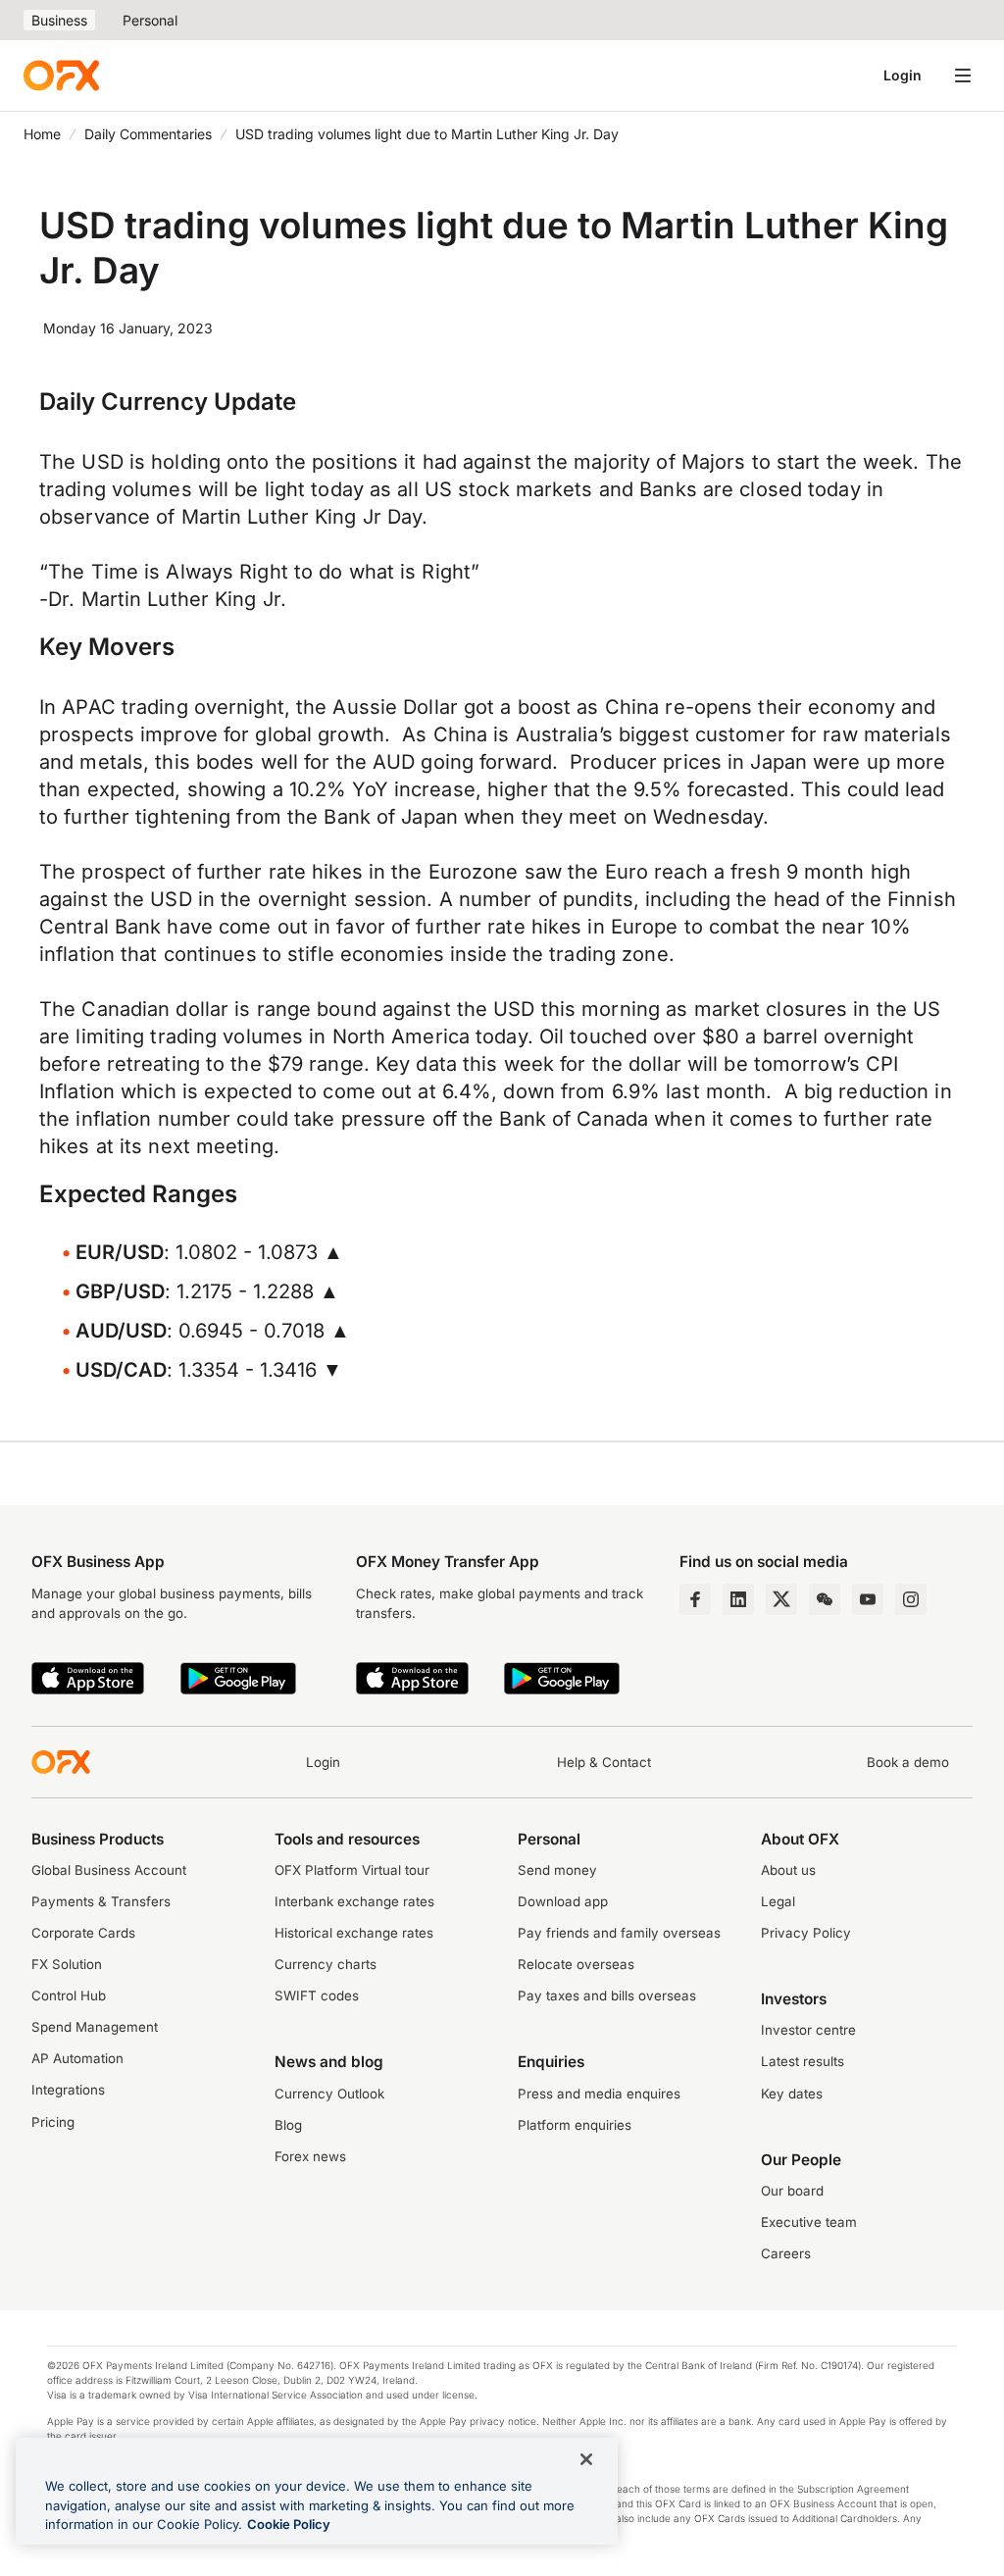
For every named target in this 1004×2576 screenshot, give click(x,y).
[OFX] (61, 76)
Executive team (809, 2222)
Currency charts (326, 1964)
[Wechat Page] (825, 1599)
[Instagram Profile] (911, 1599)
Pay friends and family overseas (619, 1933)
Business (59, 20)
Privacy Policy (806, 1933)
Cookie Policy (289, 2524)
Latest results (803, 2061)
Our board (792, 2191)
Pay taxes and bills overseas (607, 1995)
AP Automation (77, 2058)
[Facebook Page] (695, 1599)
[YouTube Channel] (868, 1599)
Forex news (310, 2156)
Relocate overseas (576, 1964)
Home (42, 134)
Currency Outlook (329, 2094)
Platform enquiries (575, 2125)
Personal (150, 20)
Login (903, 75)
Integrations (68, 2090)
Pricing (53, 2122)
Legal (778, 1901)
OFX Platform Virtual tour (352, 1870)
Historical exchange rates (354, 1933)
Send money (557, 1870)
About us (788, 1870)
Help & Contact (604, 1762)
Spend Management (95, 2027)
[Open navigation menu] (963, 76)
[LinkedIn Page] (738, 1599)
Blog (288, 2125)
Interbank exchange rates (354, 1901)
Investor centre (808, 2030)
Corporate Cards (83, 1933)
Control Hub (69, 1995)
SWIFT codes (317, 1995)
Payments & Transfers (101, 1901)
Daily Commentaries (148, 134)
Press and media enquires (599, 2094)
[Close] (586, 2459)
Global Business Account (109, 1870)
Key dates (792, 2094)
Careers (786, 2253)
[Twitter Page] (781, 1599)
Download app (563, 1901)
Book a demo (908, 1762)
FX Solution (67, 1964)
